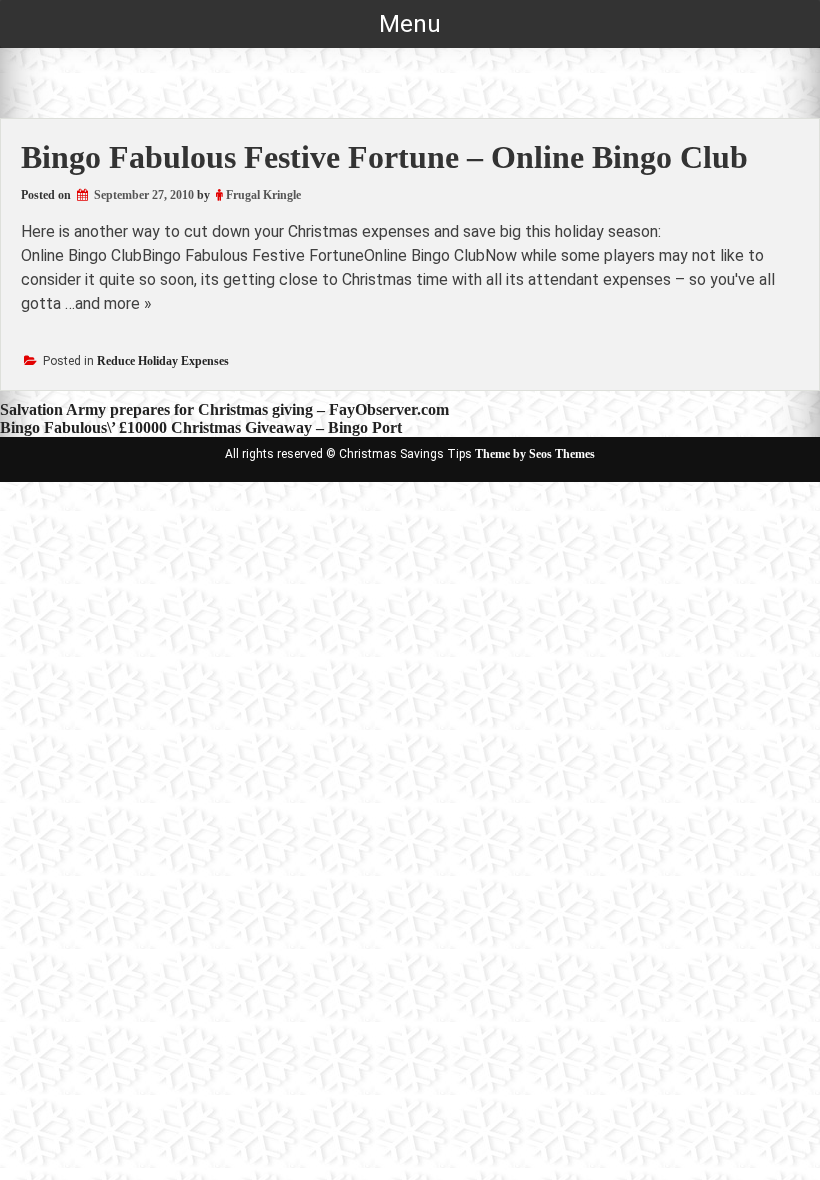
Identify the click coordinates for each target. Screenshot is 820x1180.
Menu (410, 24)
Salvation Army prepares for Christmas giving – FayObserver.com (224, 409)
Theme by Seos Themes (535, 454)
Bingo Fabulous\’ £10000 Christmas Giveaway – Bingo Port (201, 427)
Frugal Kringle (263, 195)
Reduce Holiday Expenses (163, 361)
